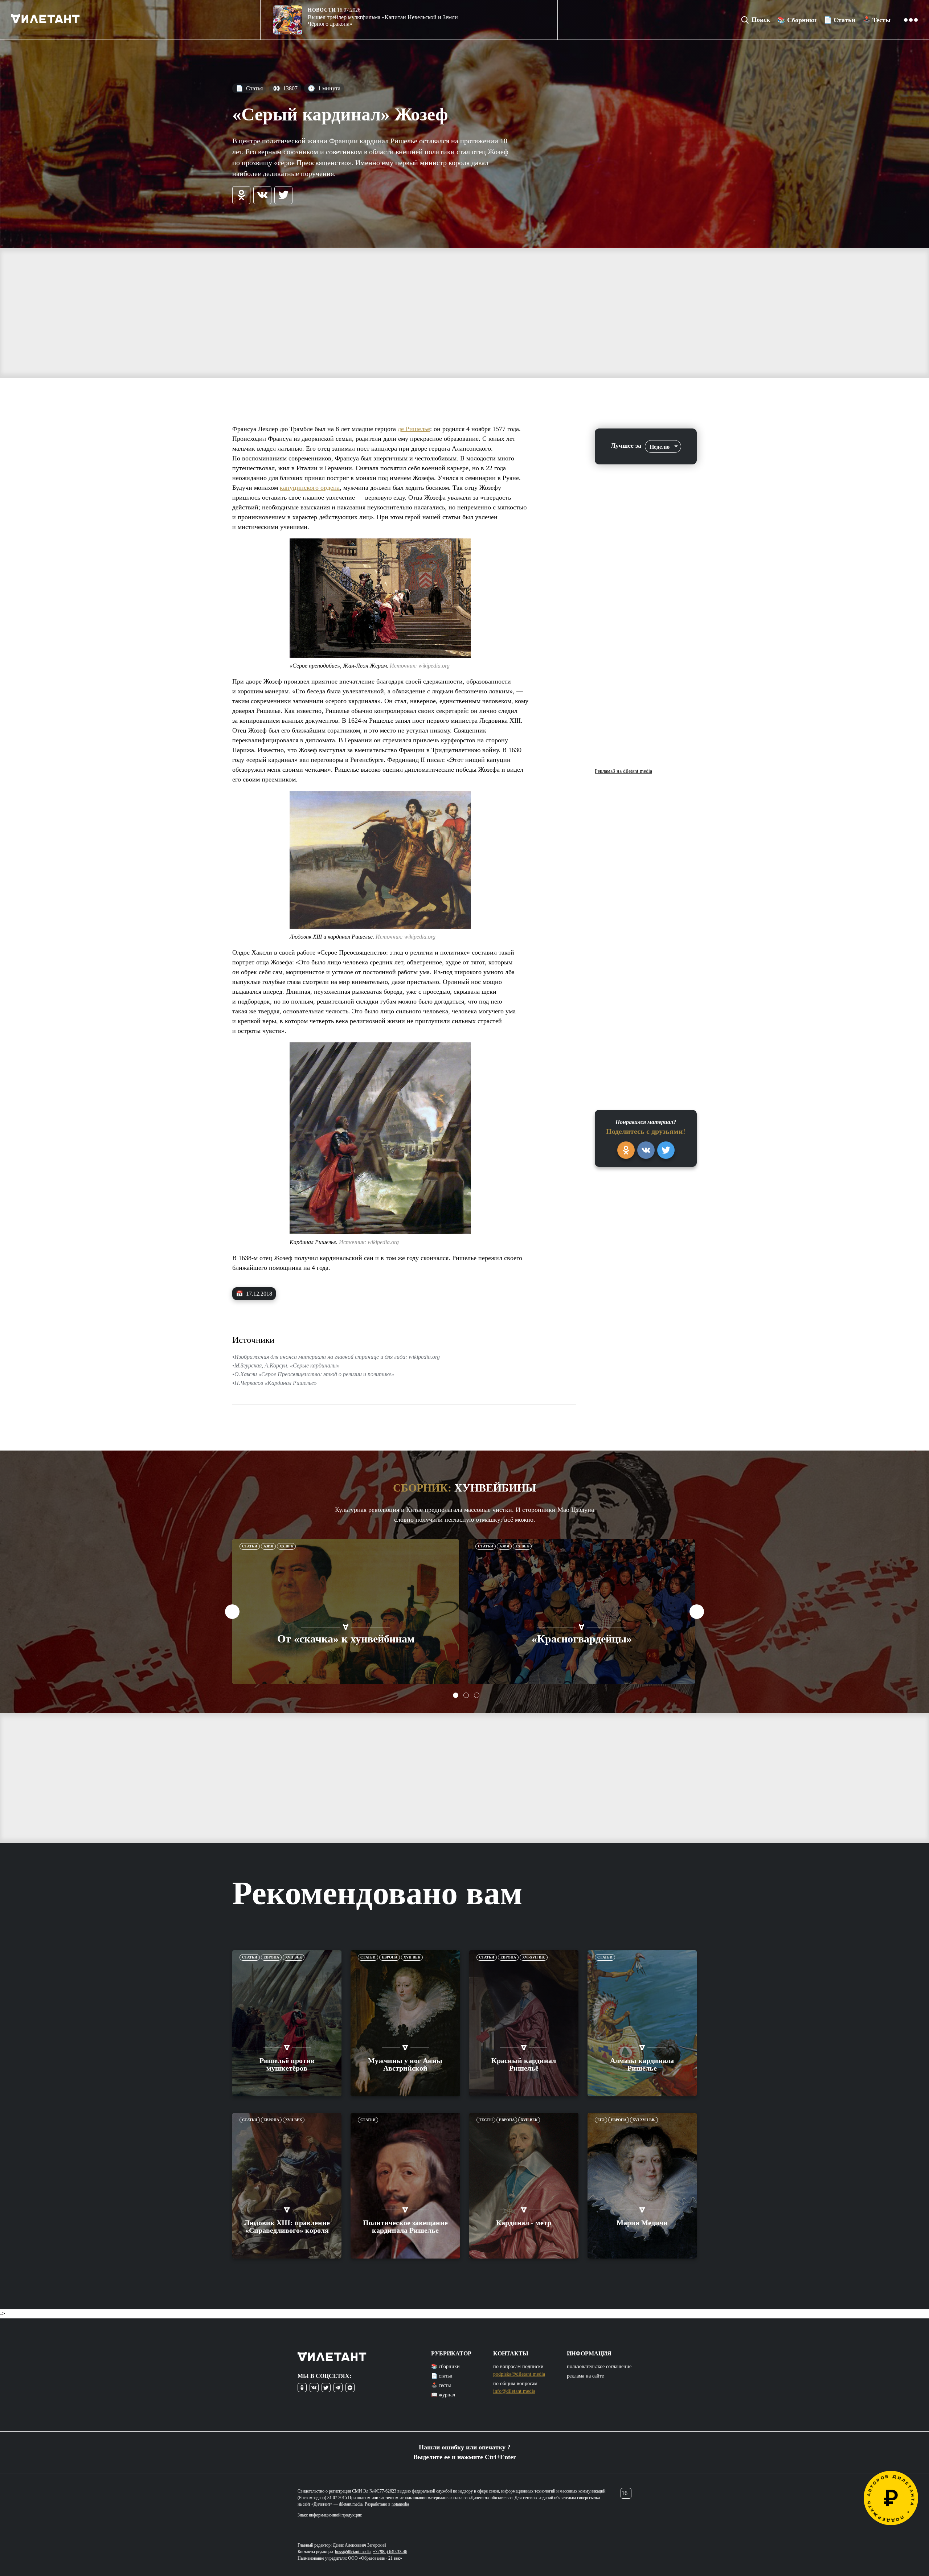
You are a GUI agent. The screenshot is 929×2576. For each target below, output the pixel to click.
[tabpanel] (346, 1612)
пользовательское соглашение (599, 2366)
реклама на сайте (585, 2376)
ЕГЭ (601, 2120)
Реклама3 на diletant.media (623, 771)
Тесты (486, 2120)
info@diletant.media (514, 2391)
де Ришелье (414, 429)
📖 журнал (443, 2395)
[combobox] (663, 446)
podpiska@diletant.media (519, 2374)
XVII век (294, 1957)
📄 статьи (442, 2376)
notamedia (400, 2504)
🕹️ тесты (441, 2385)
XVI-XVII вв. (534, 1957)
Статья (249, 88)
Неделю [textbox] (660, 447)
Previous (232, 1612)
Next (697, 1612)
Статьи (250, 1546)
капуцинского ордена (310, 488)
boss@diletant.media (353, 2552)
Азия (268, 1546)
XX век (286, 1546)
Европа (271, 1957)
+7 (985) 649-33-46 (390, 2552)
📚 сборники (445, 2366)
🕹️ (877, 20)
